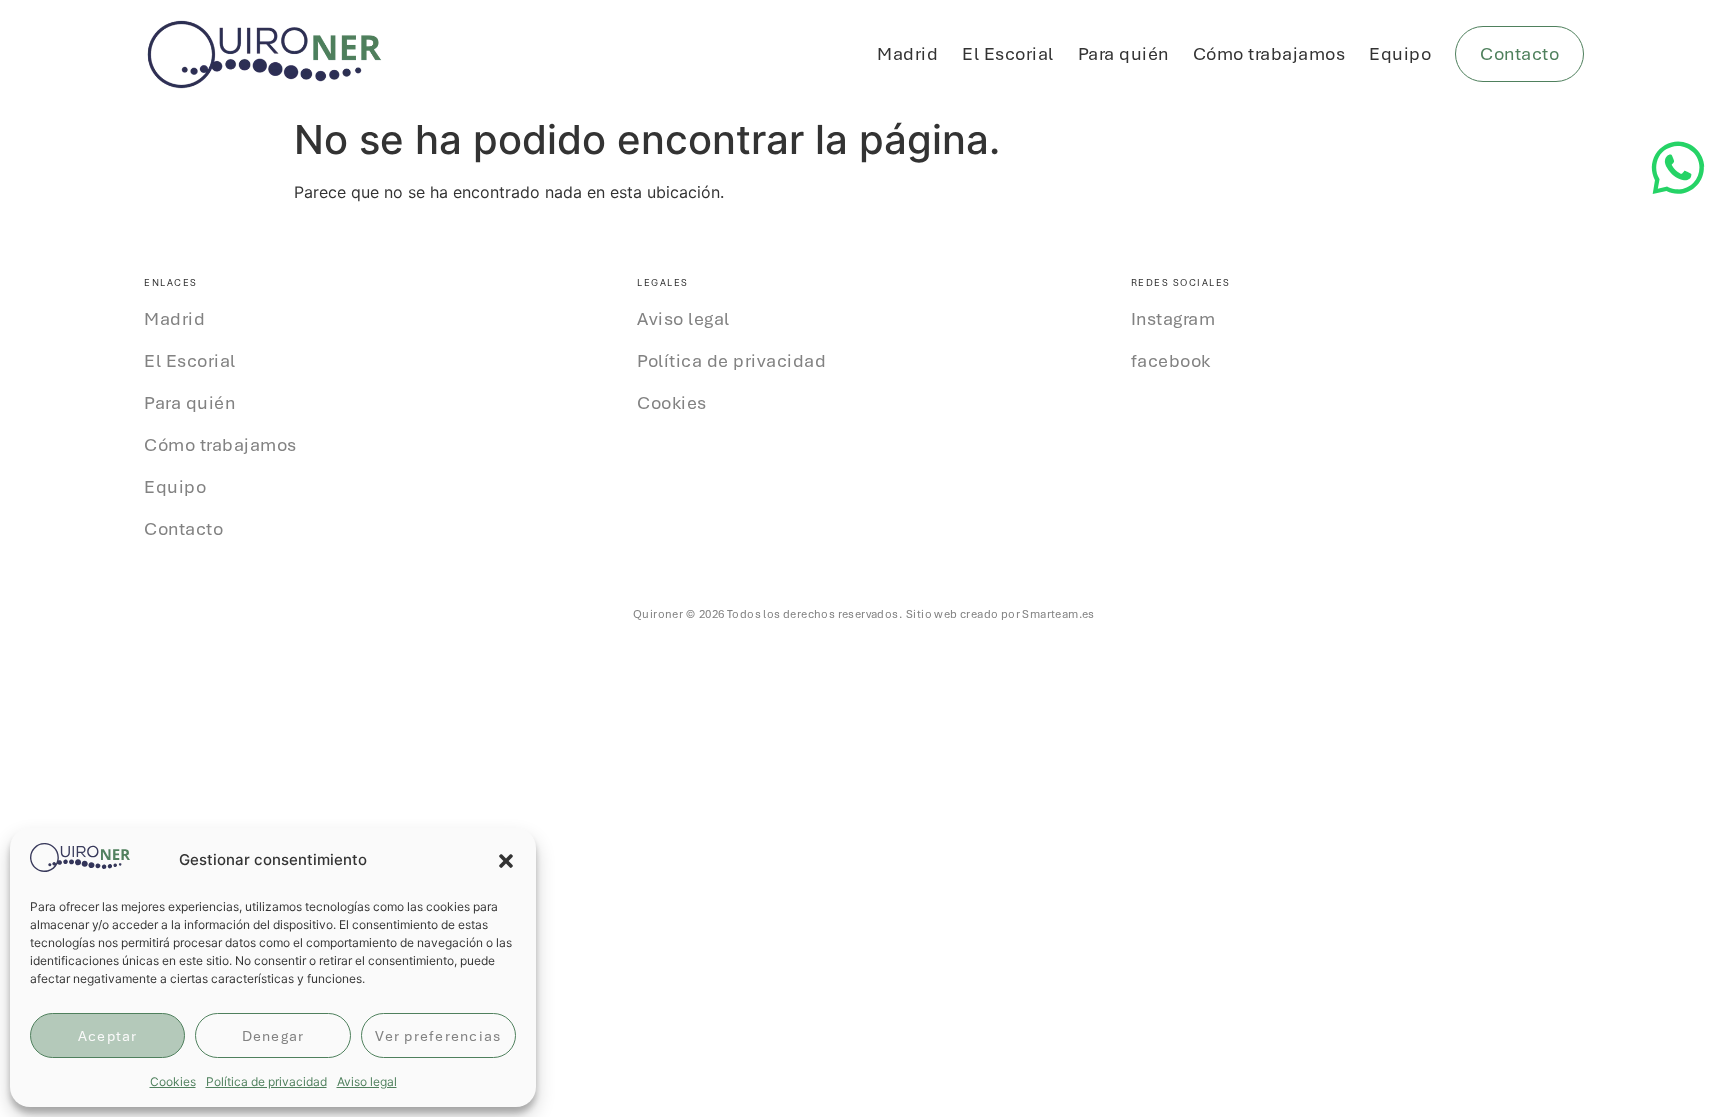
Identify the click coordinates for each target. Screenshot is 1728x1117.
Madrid (907, 53)
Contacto (183, 529)
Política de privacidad (266, 1081)
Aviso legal (367, 1081)
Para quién (1123, 53)
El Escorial (1008, 53)
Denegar (273, 1036)
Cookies (173, 1081)
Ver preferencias (438, 1036)
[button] (506, 861)
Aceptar (108, 1036)
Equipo (1400, 53)
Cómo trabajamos (1269, 53)
